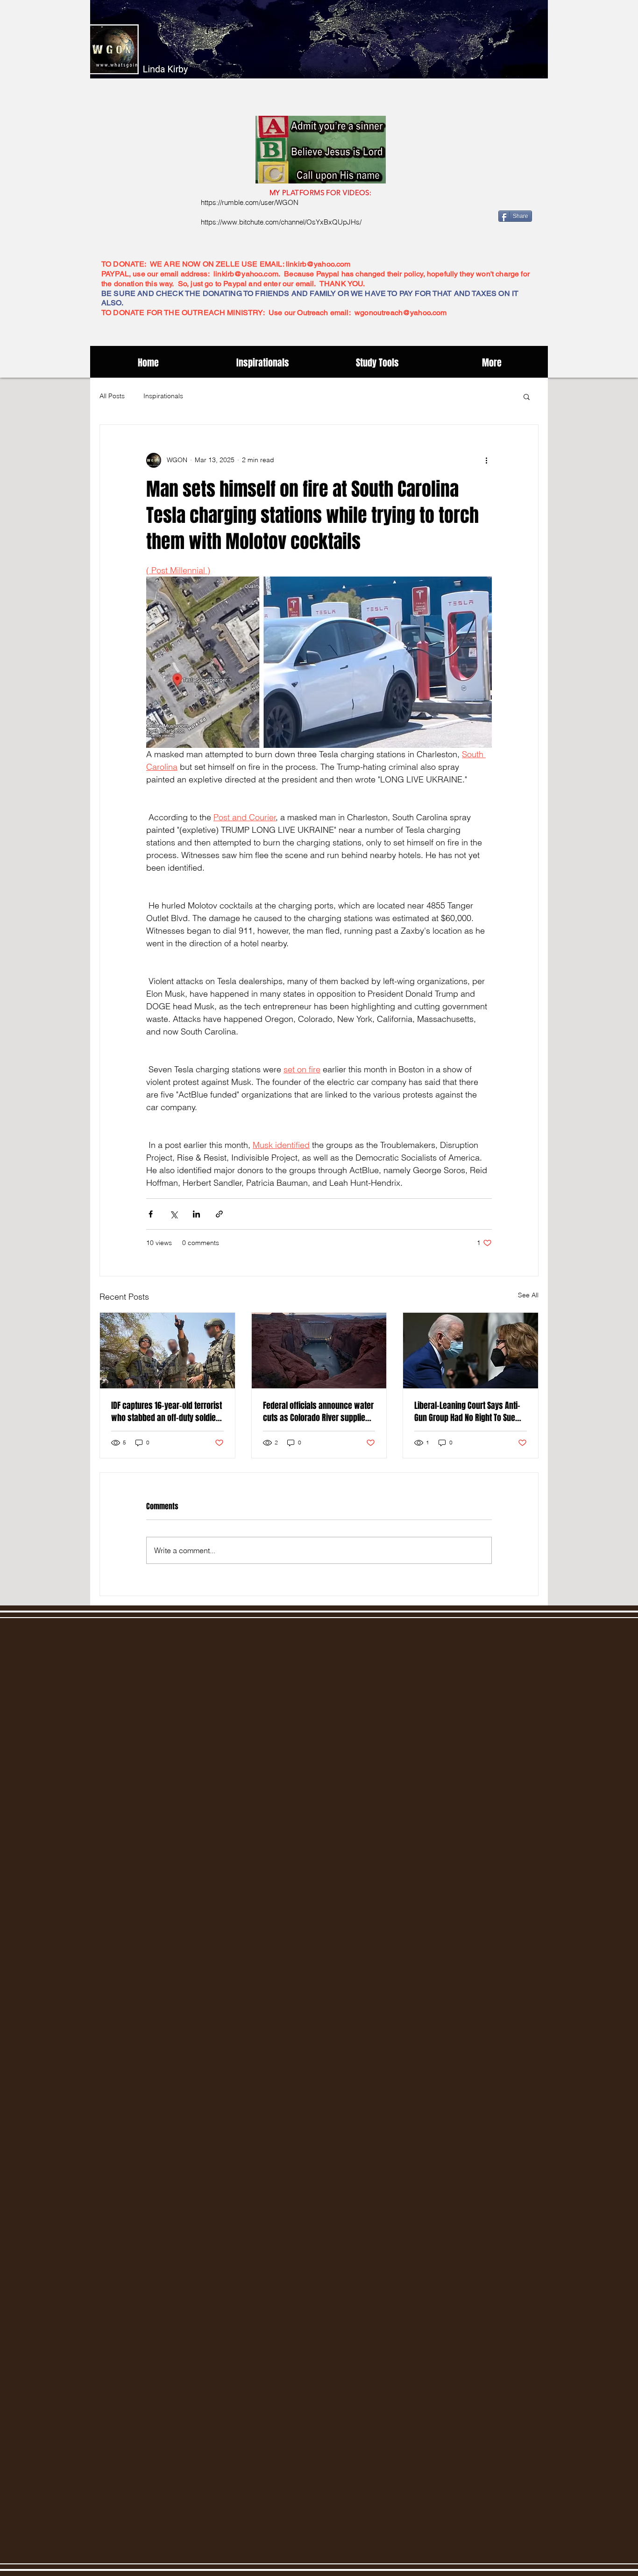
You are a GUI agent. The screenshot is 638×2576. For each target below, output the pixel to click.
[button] (527, 396)
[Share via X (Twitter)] (174, 1214)
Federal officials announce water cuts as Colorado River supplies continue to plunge (318, 1412)
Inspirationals (163, 396)
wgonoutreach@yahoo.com (401, 313)
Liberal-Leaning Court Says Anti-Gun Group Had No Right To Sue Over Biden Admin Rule (467, 1412)
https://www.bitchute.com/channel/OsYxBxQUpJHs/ (281, 222)
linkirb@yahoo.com (318, 264)
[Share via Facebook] (151, 1214)
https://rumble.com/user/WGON (250, 202)
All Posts (112, 396)
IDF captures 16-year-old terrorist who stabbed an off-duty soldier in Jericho (167, 1412)
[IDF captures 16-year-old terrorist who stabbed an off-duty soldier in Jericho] (167, 1351)
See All (528, 1295)
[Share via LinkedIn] (196, 1214)
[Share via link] (219, 1214)
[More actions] (486, 460)
